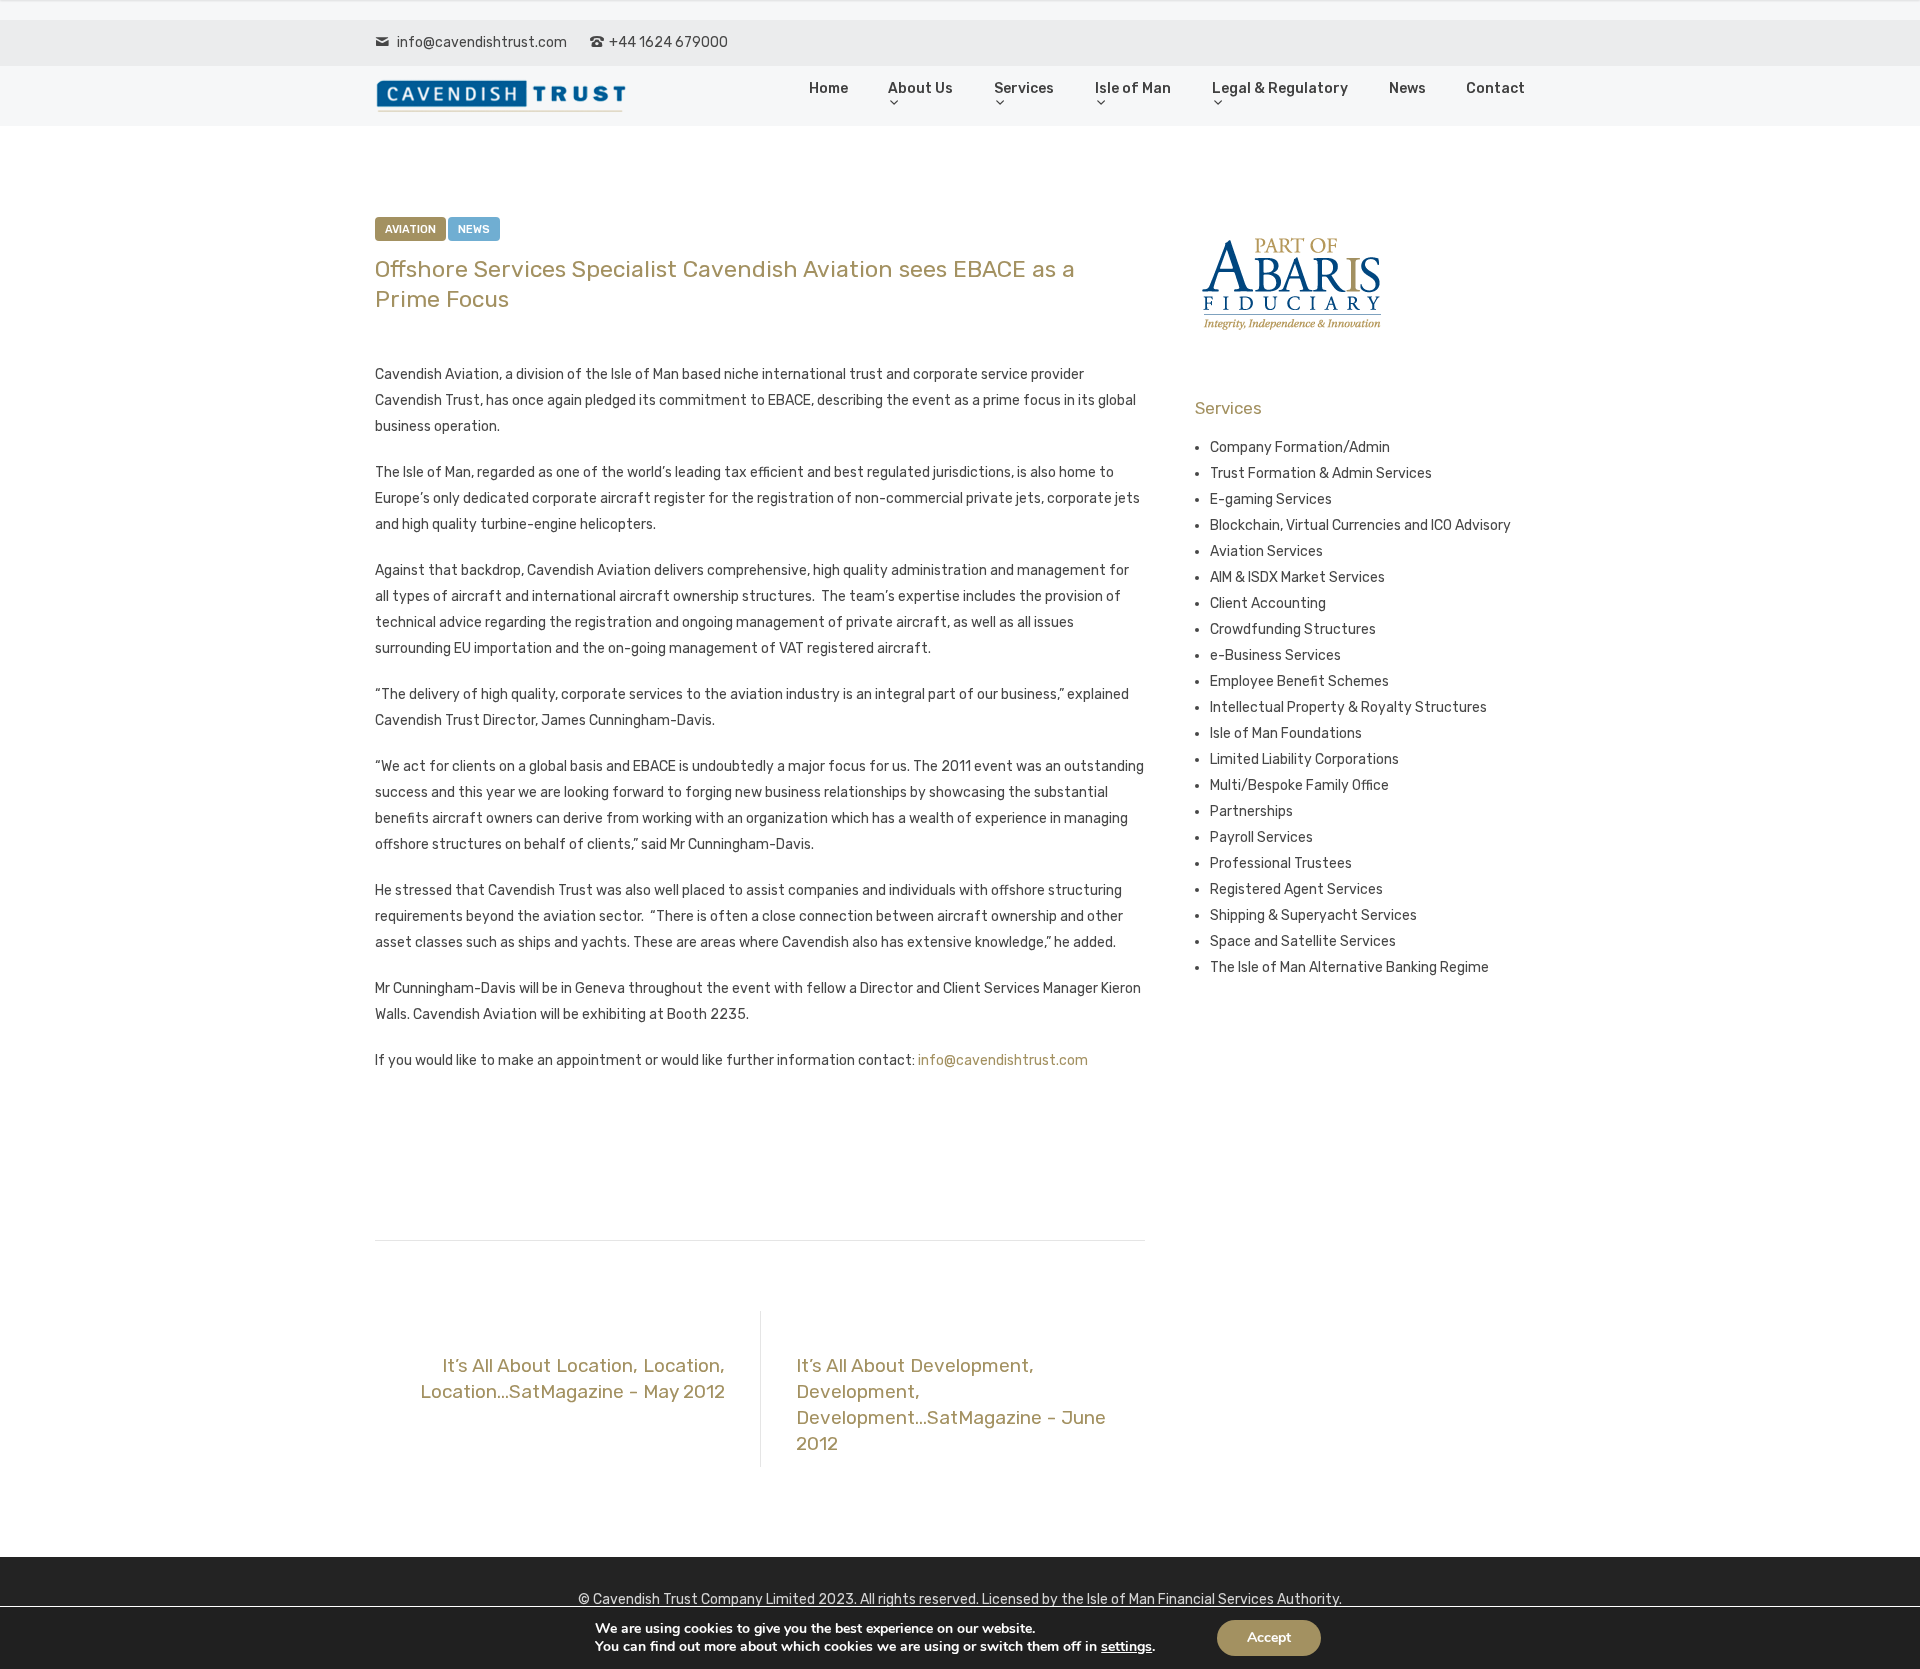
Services (1024, 88)
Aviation (410, 229)
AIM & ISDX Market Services (1297, 577)
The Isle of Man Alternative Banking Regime (1349, 967)
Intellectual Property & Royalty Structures (1348, 707)
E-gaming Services (1271, 499)
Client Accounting (1268, 603)
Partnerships (1251, 811)
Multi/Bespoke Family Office (1299, 785)
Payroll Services (1261, 837)
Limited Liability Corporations (1304, 759)
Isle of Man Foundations (1286, 733)
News (1407, 88)
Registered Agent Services (1296, 889)
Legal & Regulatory (1280, 88)
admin (514, 333)
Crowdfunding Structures (1293, 629)
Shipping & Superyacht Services (1313, 915)
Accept (1269, 1637)
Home (828, 88)
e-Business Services (1275, 655)
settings (1126, 1647)
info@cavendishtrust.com (482, 42)
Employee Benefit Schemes (1299, 681)
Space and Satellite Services (1303, 941)
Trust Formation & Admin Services (1321, 473)
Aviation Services (1266, 551)
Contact (1495, 88)
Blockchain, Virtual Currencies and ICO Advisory (1360, 525)
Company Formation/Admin (1300, 447)
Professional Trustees (1281, 863)
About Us (920, 88)
